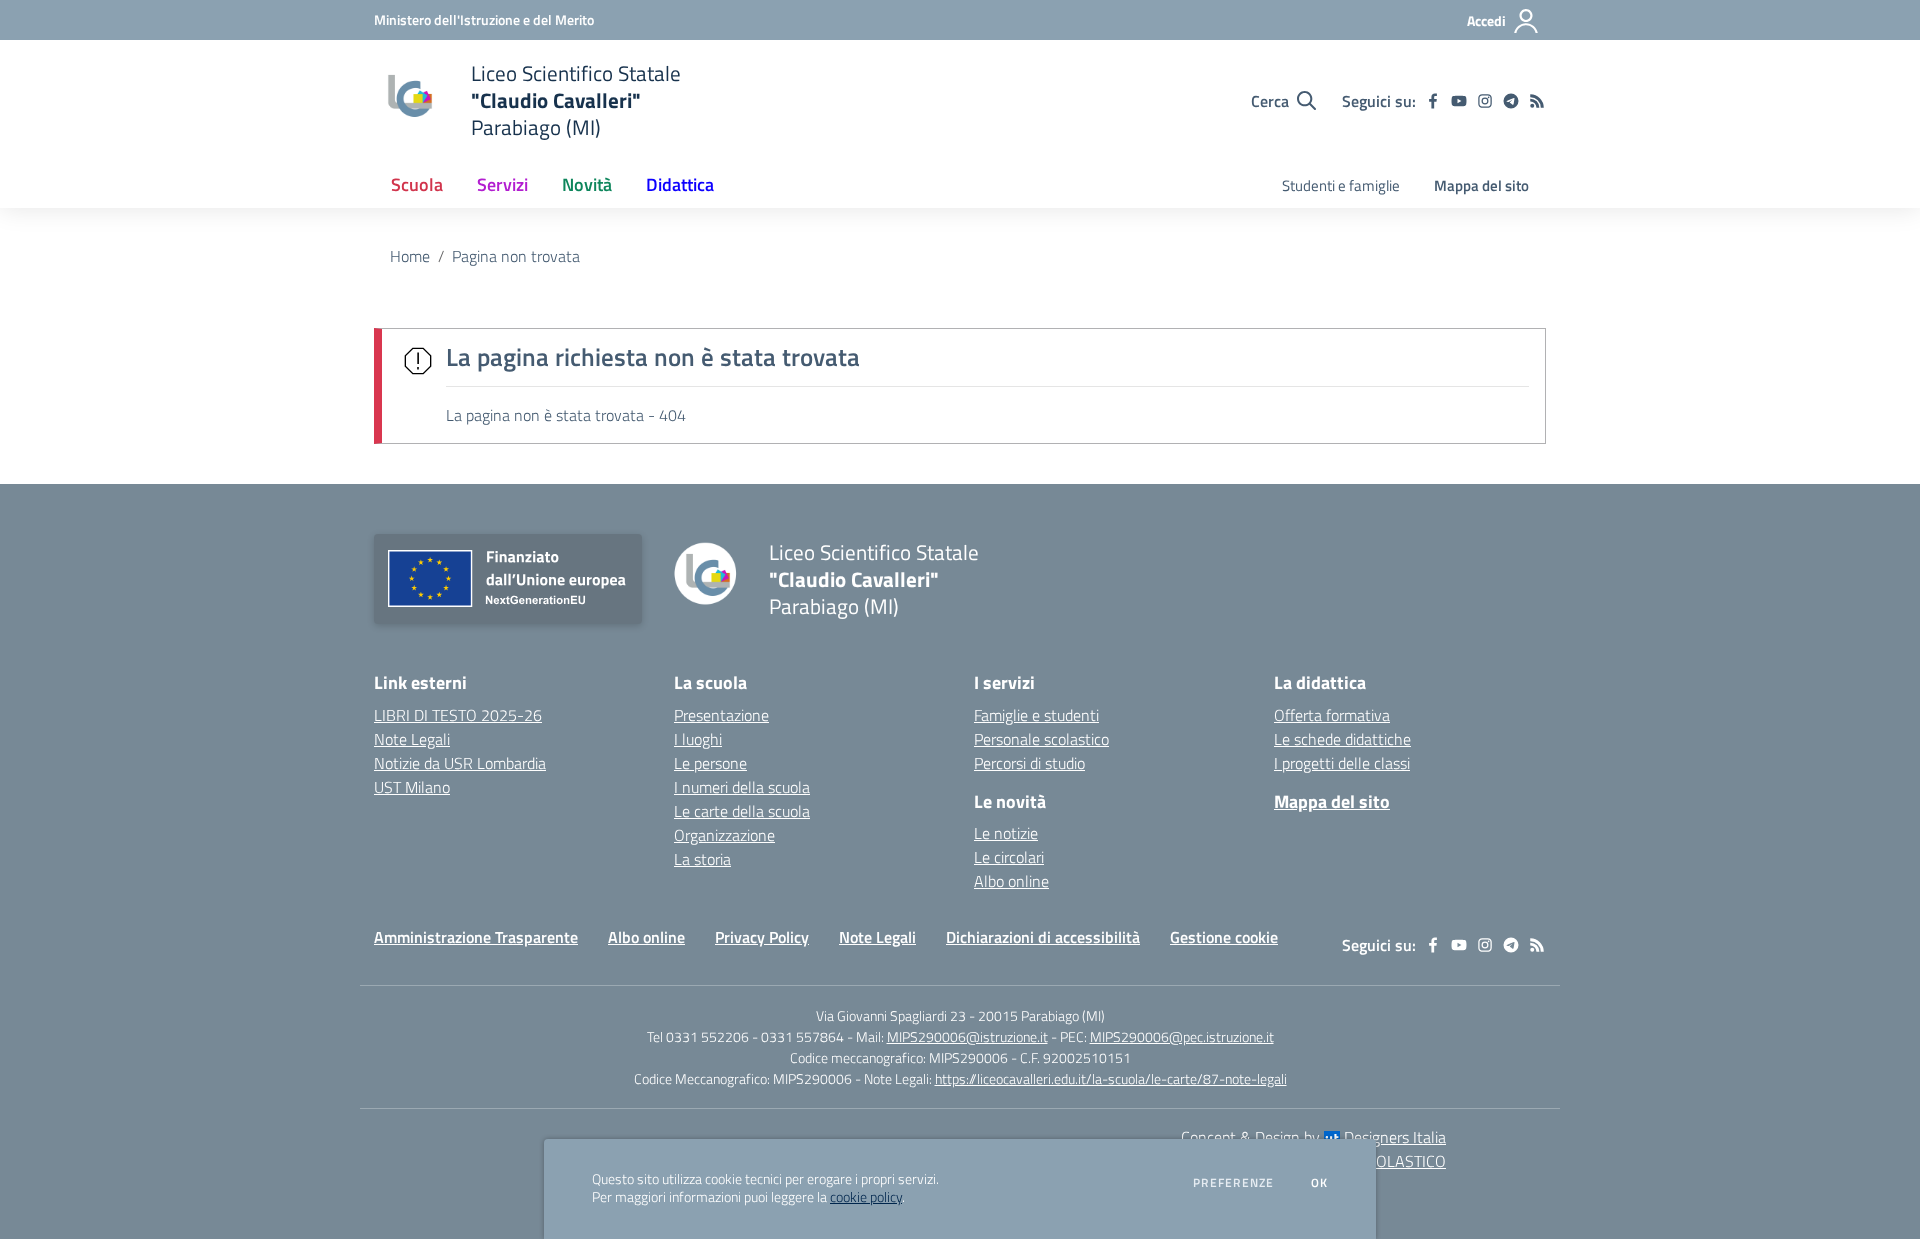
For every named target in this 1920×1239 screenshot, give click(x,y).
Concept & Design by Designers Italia (1313, 1137)
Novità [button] (587, 184)
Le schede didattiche (1342, 739)
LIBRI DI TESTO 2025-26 (458, 715)
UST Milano (412, 787)
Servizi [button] (502, 184)
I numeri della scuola (742, 787)
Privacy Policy (762, 937)
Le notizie (1006, 833)
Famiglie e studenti (1036, 715)
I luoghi (698, 739)
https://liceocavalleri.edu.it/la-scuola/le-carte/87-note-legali (1111, 1078)
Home (410, 256)
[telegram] (1511, 101)
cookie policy (866, 1197)
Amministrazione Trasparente (476, 937)
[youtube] (1459, 101)
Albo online (1011, 881)
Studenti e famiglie (1341, 185)
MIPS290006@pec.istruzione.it (1182, 1036)
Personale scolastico (1041, 739)
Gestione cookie (1224, 937)
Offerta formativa (1332, 715)
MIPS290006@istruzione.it (967, 1036)
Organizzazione (724, 835)
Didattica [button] (680, 184)
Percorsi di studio (1029, 763)
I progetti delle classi (1342, 763)
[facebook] (1433, 101)
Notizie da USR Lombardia (460, 763)
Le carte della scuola (742, 811)
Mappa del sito (1481, 185)
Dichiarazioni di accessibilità (1043, 937)
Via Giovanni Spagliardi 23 (891, 1015)
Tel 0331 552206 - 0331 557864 (745, 1036)
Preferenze (1233, 1183)
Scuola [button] (417, 184)
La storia (702, 859)
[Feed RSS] (1537, 101)
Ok (1320, 1183)
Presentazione (721, 715)
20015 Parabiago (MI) (1041, 1015)
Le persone (710, 763)
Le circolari (1009, 857)
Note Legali (412, 739)
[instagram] (1485, 101)
